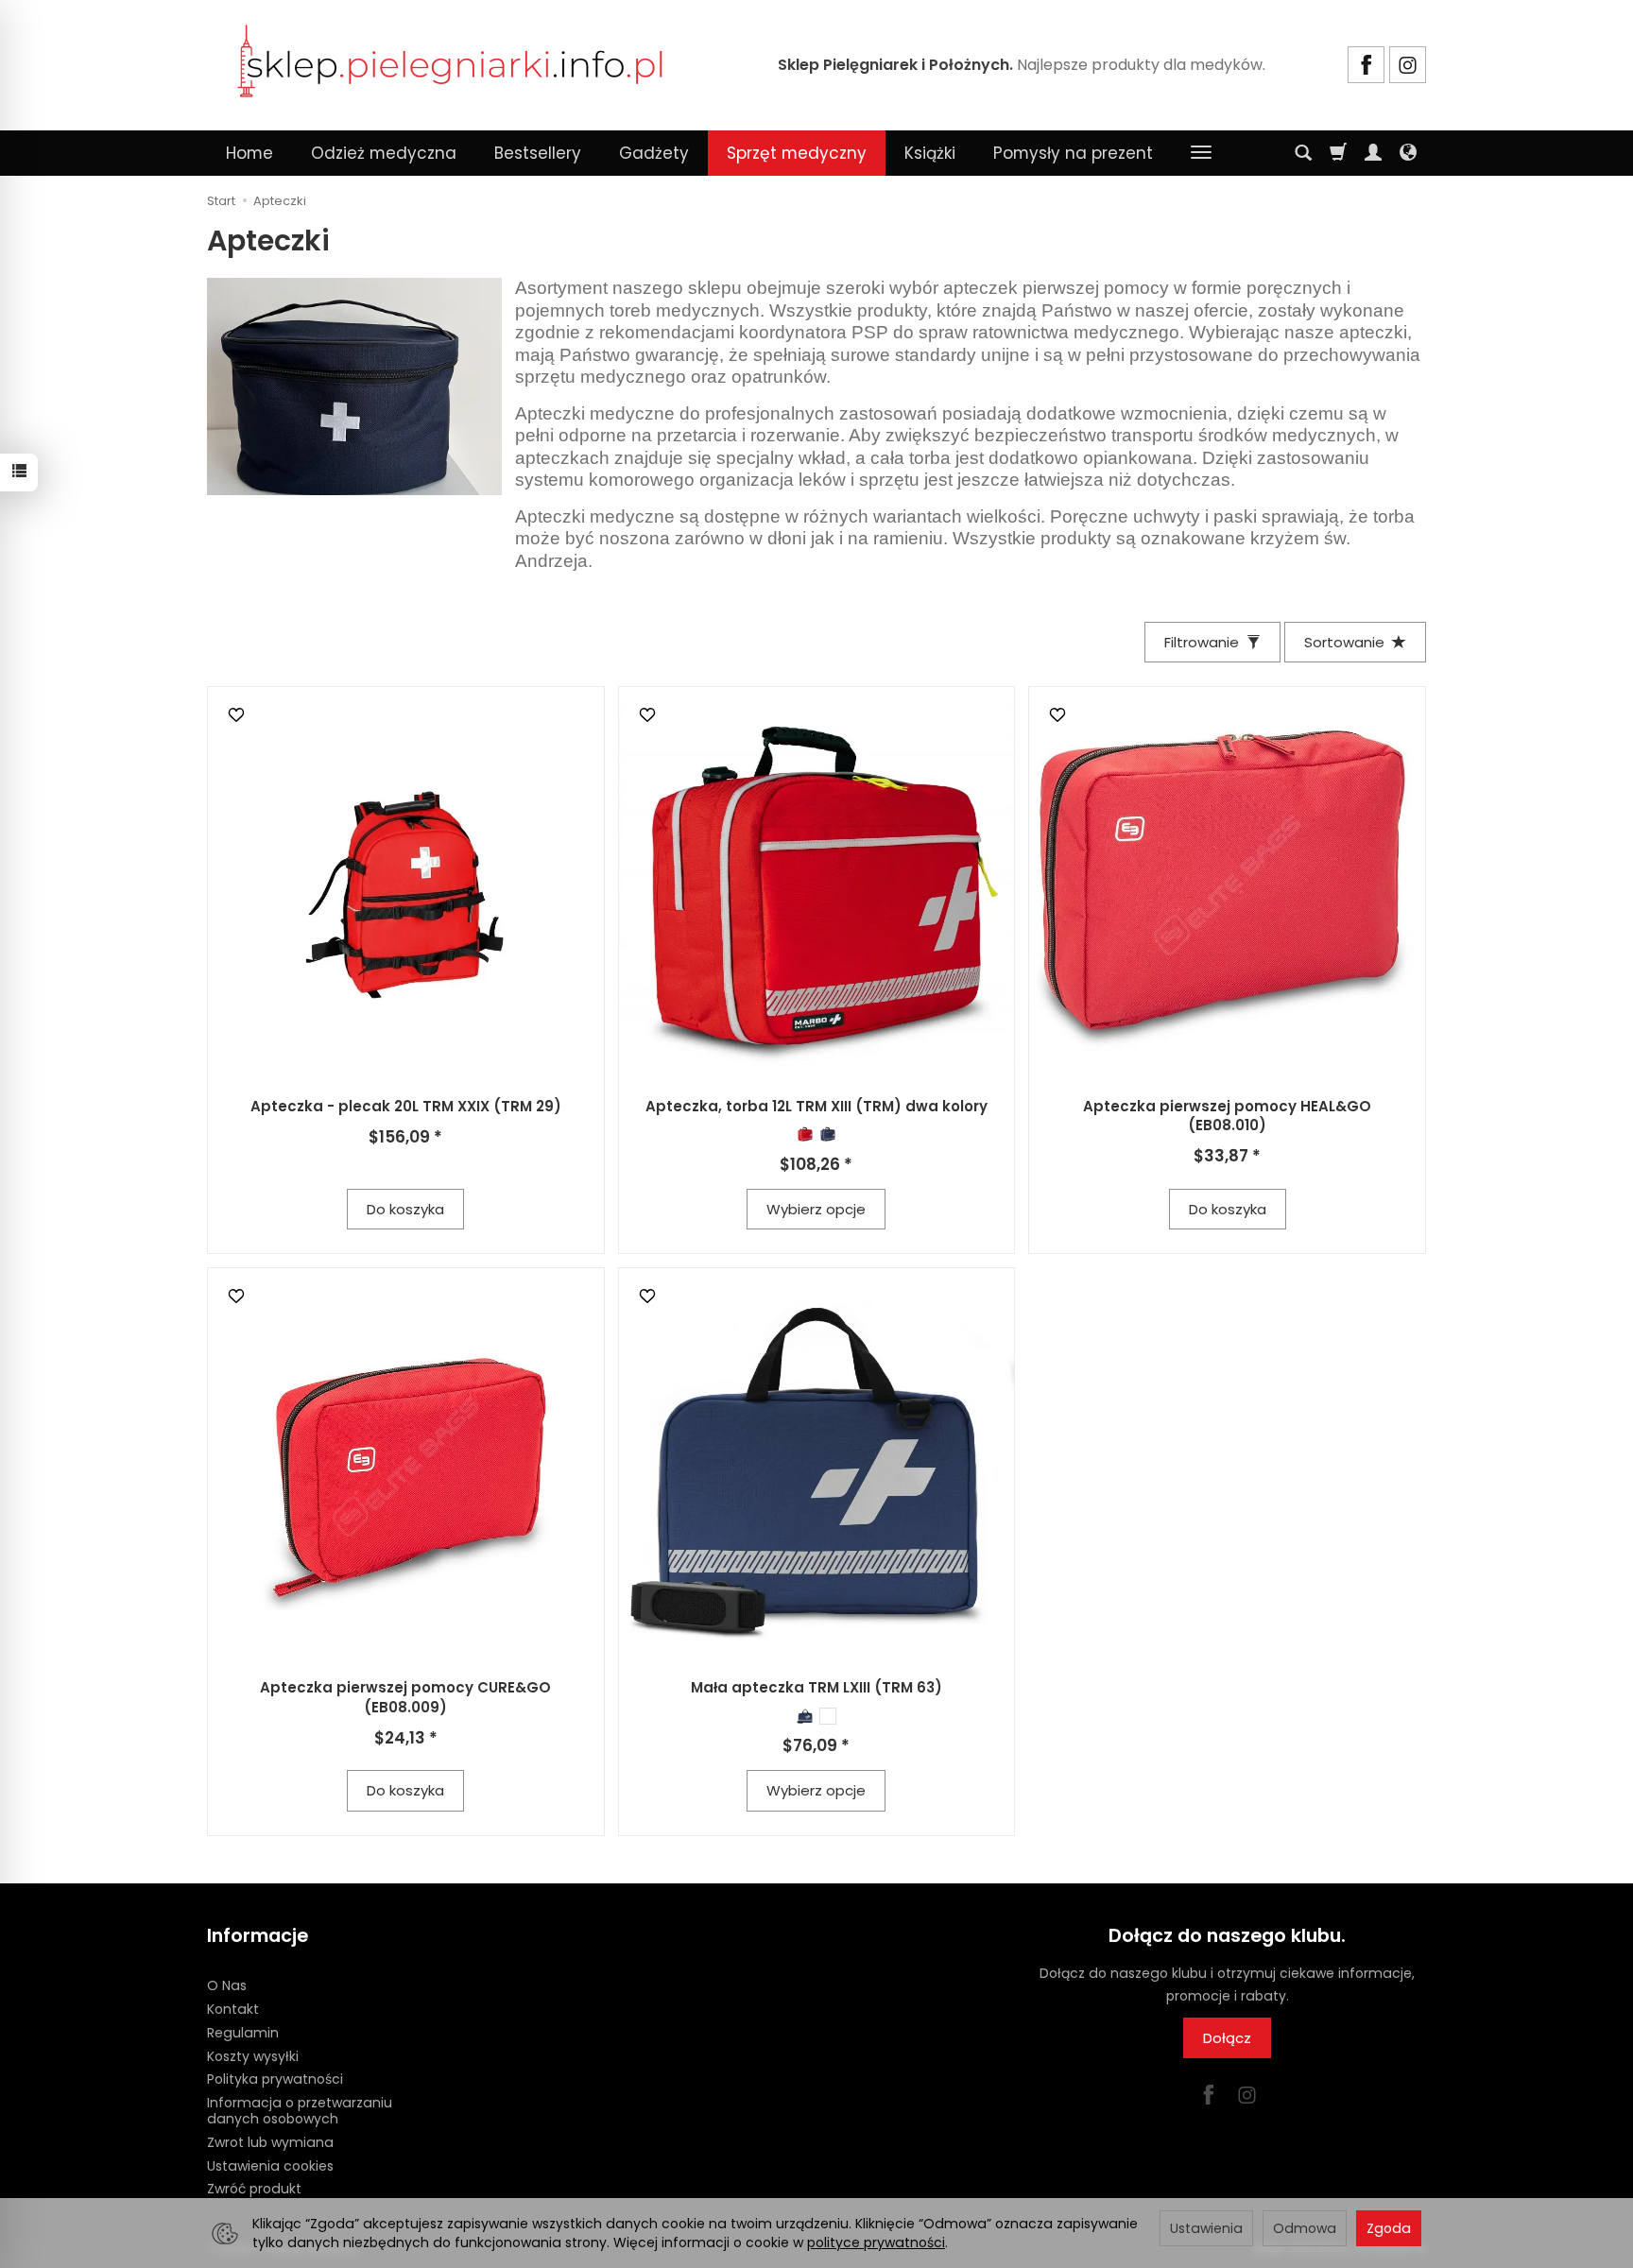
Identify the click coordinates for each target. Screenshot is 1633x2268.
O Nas (227, 1985)
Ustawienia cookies (270, 2166)
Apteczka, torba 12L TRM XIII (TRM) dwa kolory (816, 1106)
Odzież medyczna (384, 153)
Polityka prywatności (275, 2079)
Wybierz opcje (816, 1209)
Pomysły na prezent (1073, 153)
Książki (930, 153)
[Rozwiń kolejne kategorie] (1201, 153)
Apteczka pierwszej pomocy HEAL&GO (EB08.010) (1227, 1116)
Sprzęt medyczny (797, 153)
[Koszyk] (1338, 153)
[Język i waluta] (1408, 153)
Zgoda (1389, 2228)
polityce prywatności (876, 2242)
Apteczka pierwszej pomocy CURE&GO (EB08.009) (405, 1697)
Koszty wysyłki (253, 2056)
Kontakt (233, 2009)
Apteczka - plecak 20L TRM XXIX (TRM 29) (406, 1106)
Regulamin (243, 2033)
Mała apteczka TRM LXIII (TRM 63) (816, 1687)
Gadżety (654, 153)
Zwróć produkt (254, 2189)
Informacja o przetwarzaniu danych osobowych (300, 2111)
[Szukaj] (1303, 153)
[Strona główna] (451, 62)
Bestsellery (538, 153)
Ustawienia (1206, 2228)
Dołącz (1227, 2038)
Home (249, 153)
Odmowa (1305, 2228)
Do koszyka (405, 1209)
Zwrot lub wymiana (270, 2142)
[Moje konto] (1373, 153)
